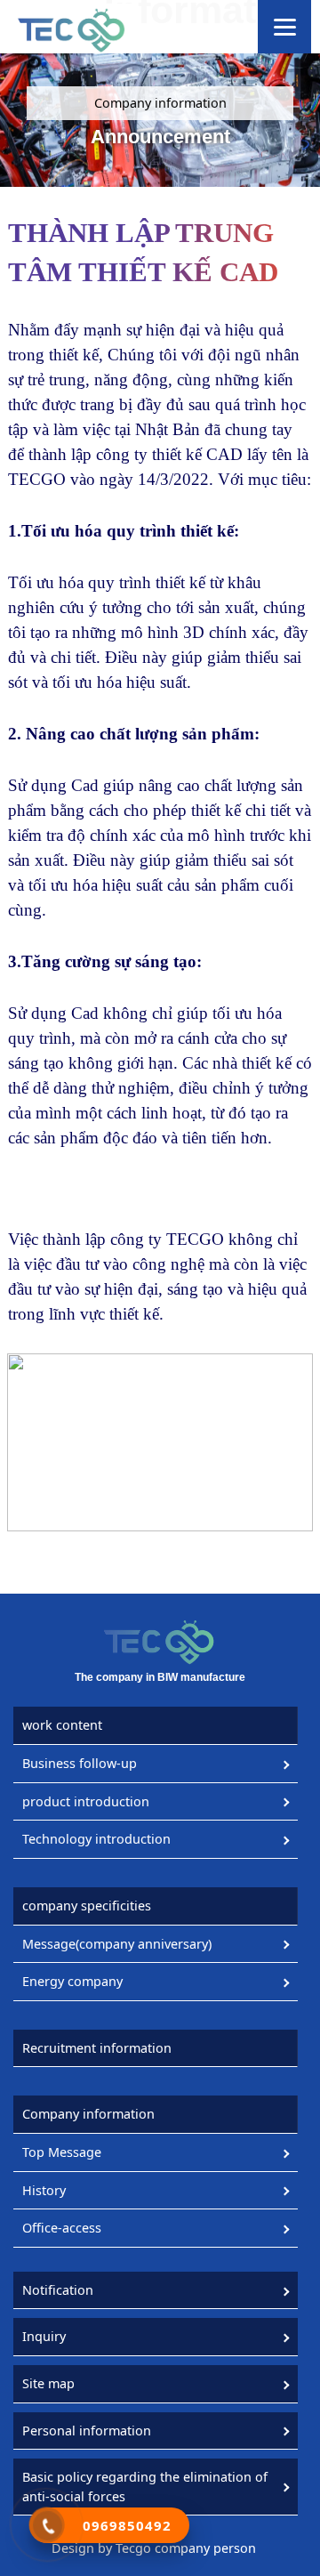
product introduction (86, 1801)
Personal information (87, 2431)
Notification (58, 2290)
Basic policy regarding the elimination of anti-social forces (145, 2487)
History (44, 2190)
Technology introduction (96, 1839)
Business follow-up (80, 1763)
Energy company (72, 1981)
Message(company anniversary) (117, 1944)
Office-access (62, 2228)
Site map (48, 2383)
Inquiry (44, 2336)
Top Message (62, 2152)
